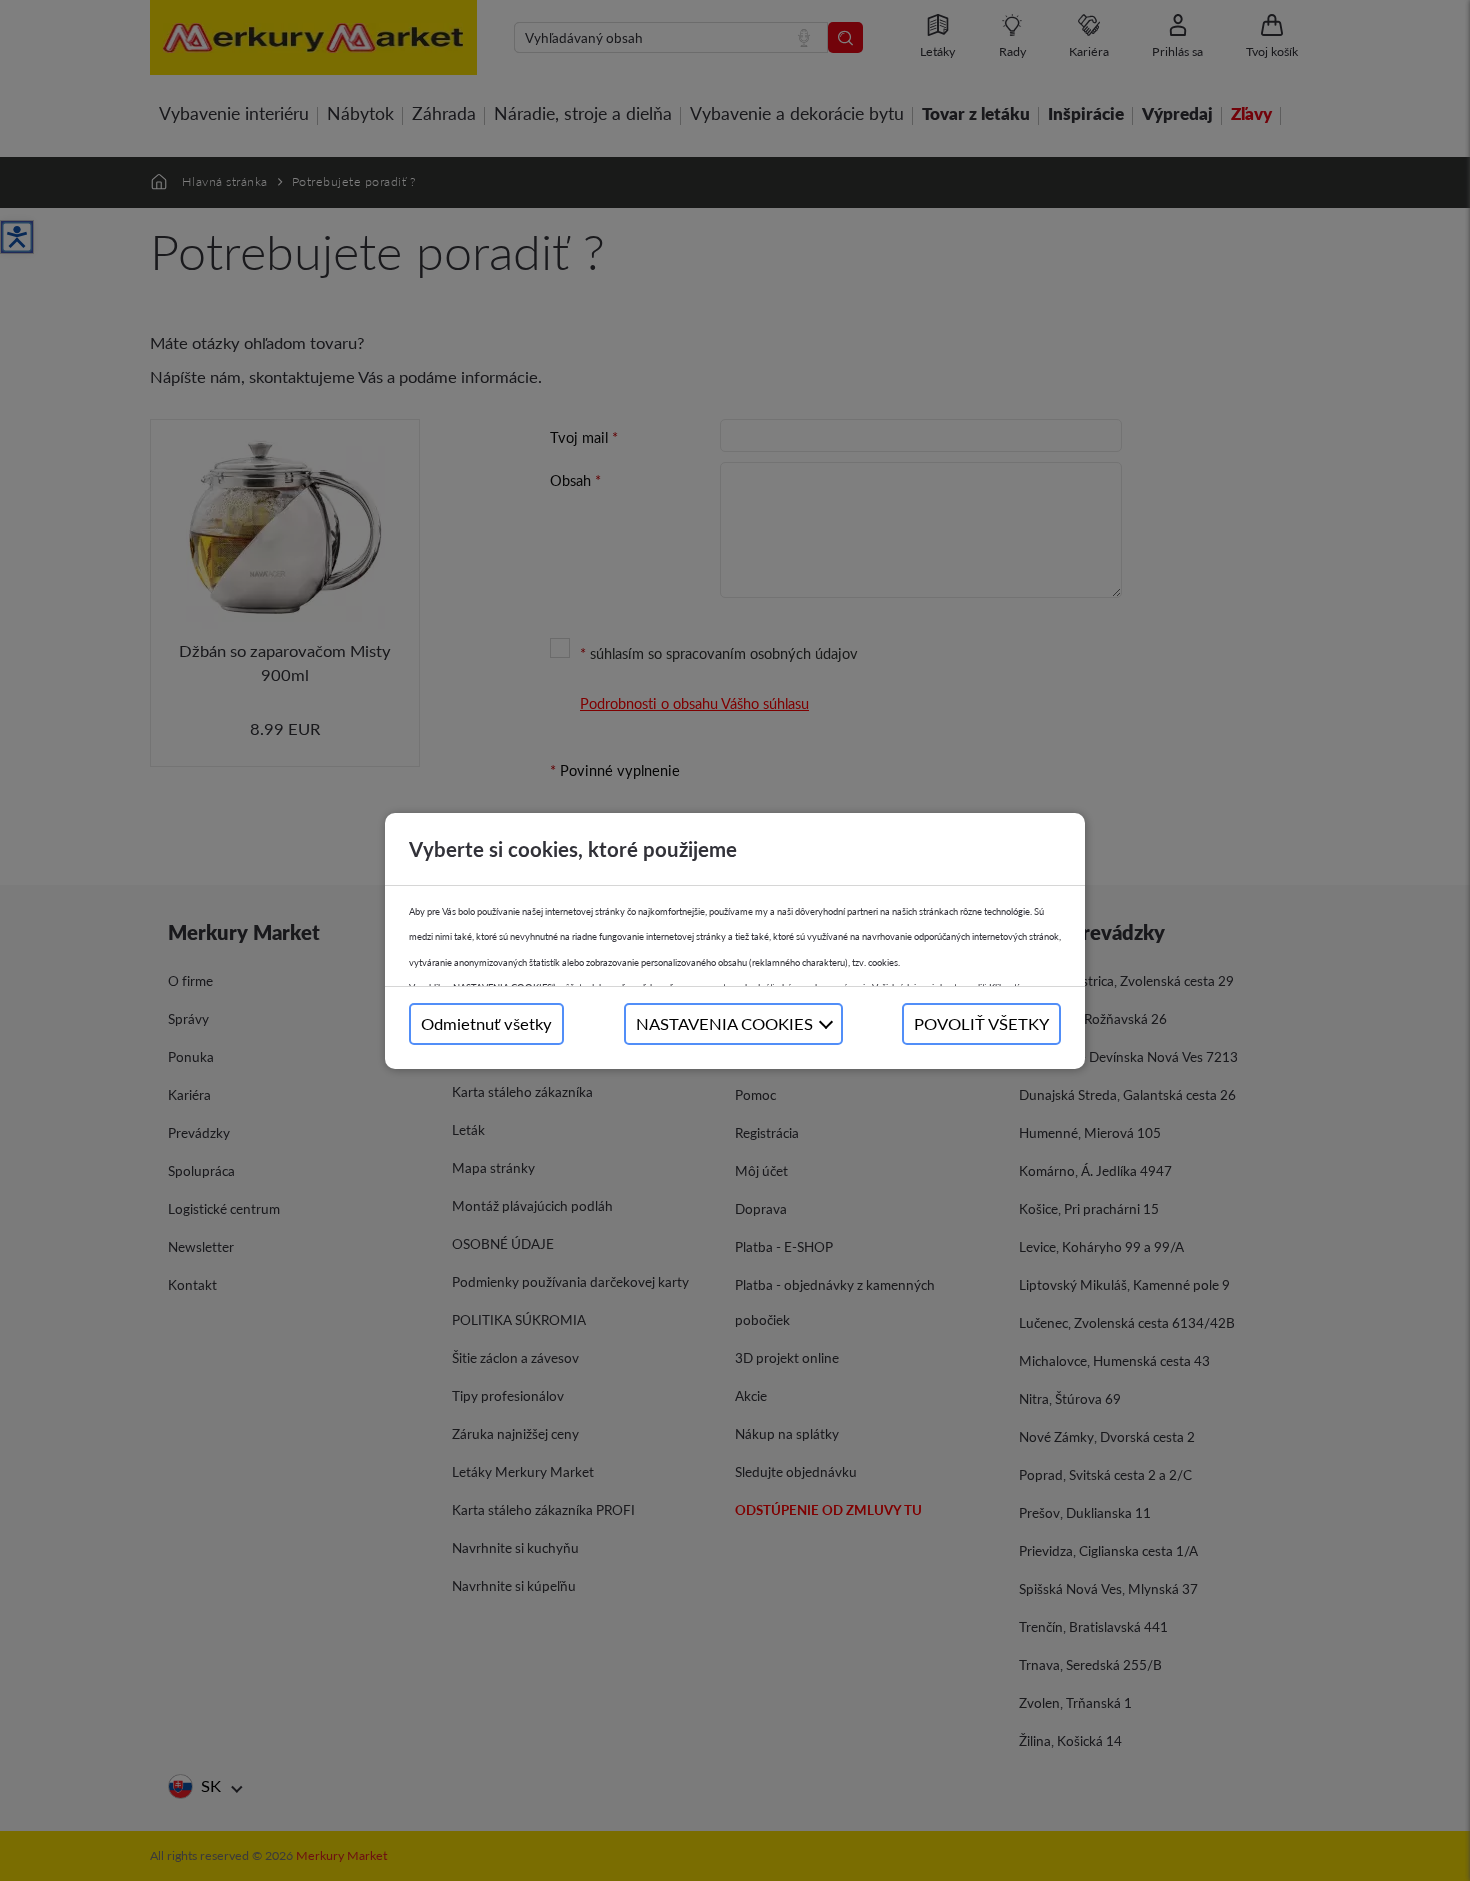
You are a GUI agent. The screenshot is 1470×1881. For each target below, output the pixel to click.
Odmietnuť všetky (486, 1023)
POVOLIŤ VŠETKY (981, 1023)
